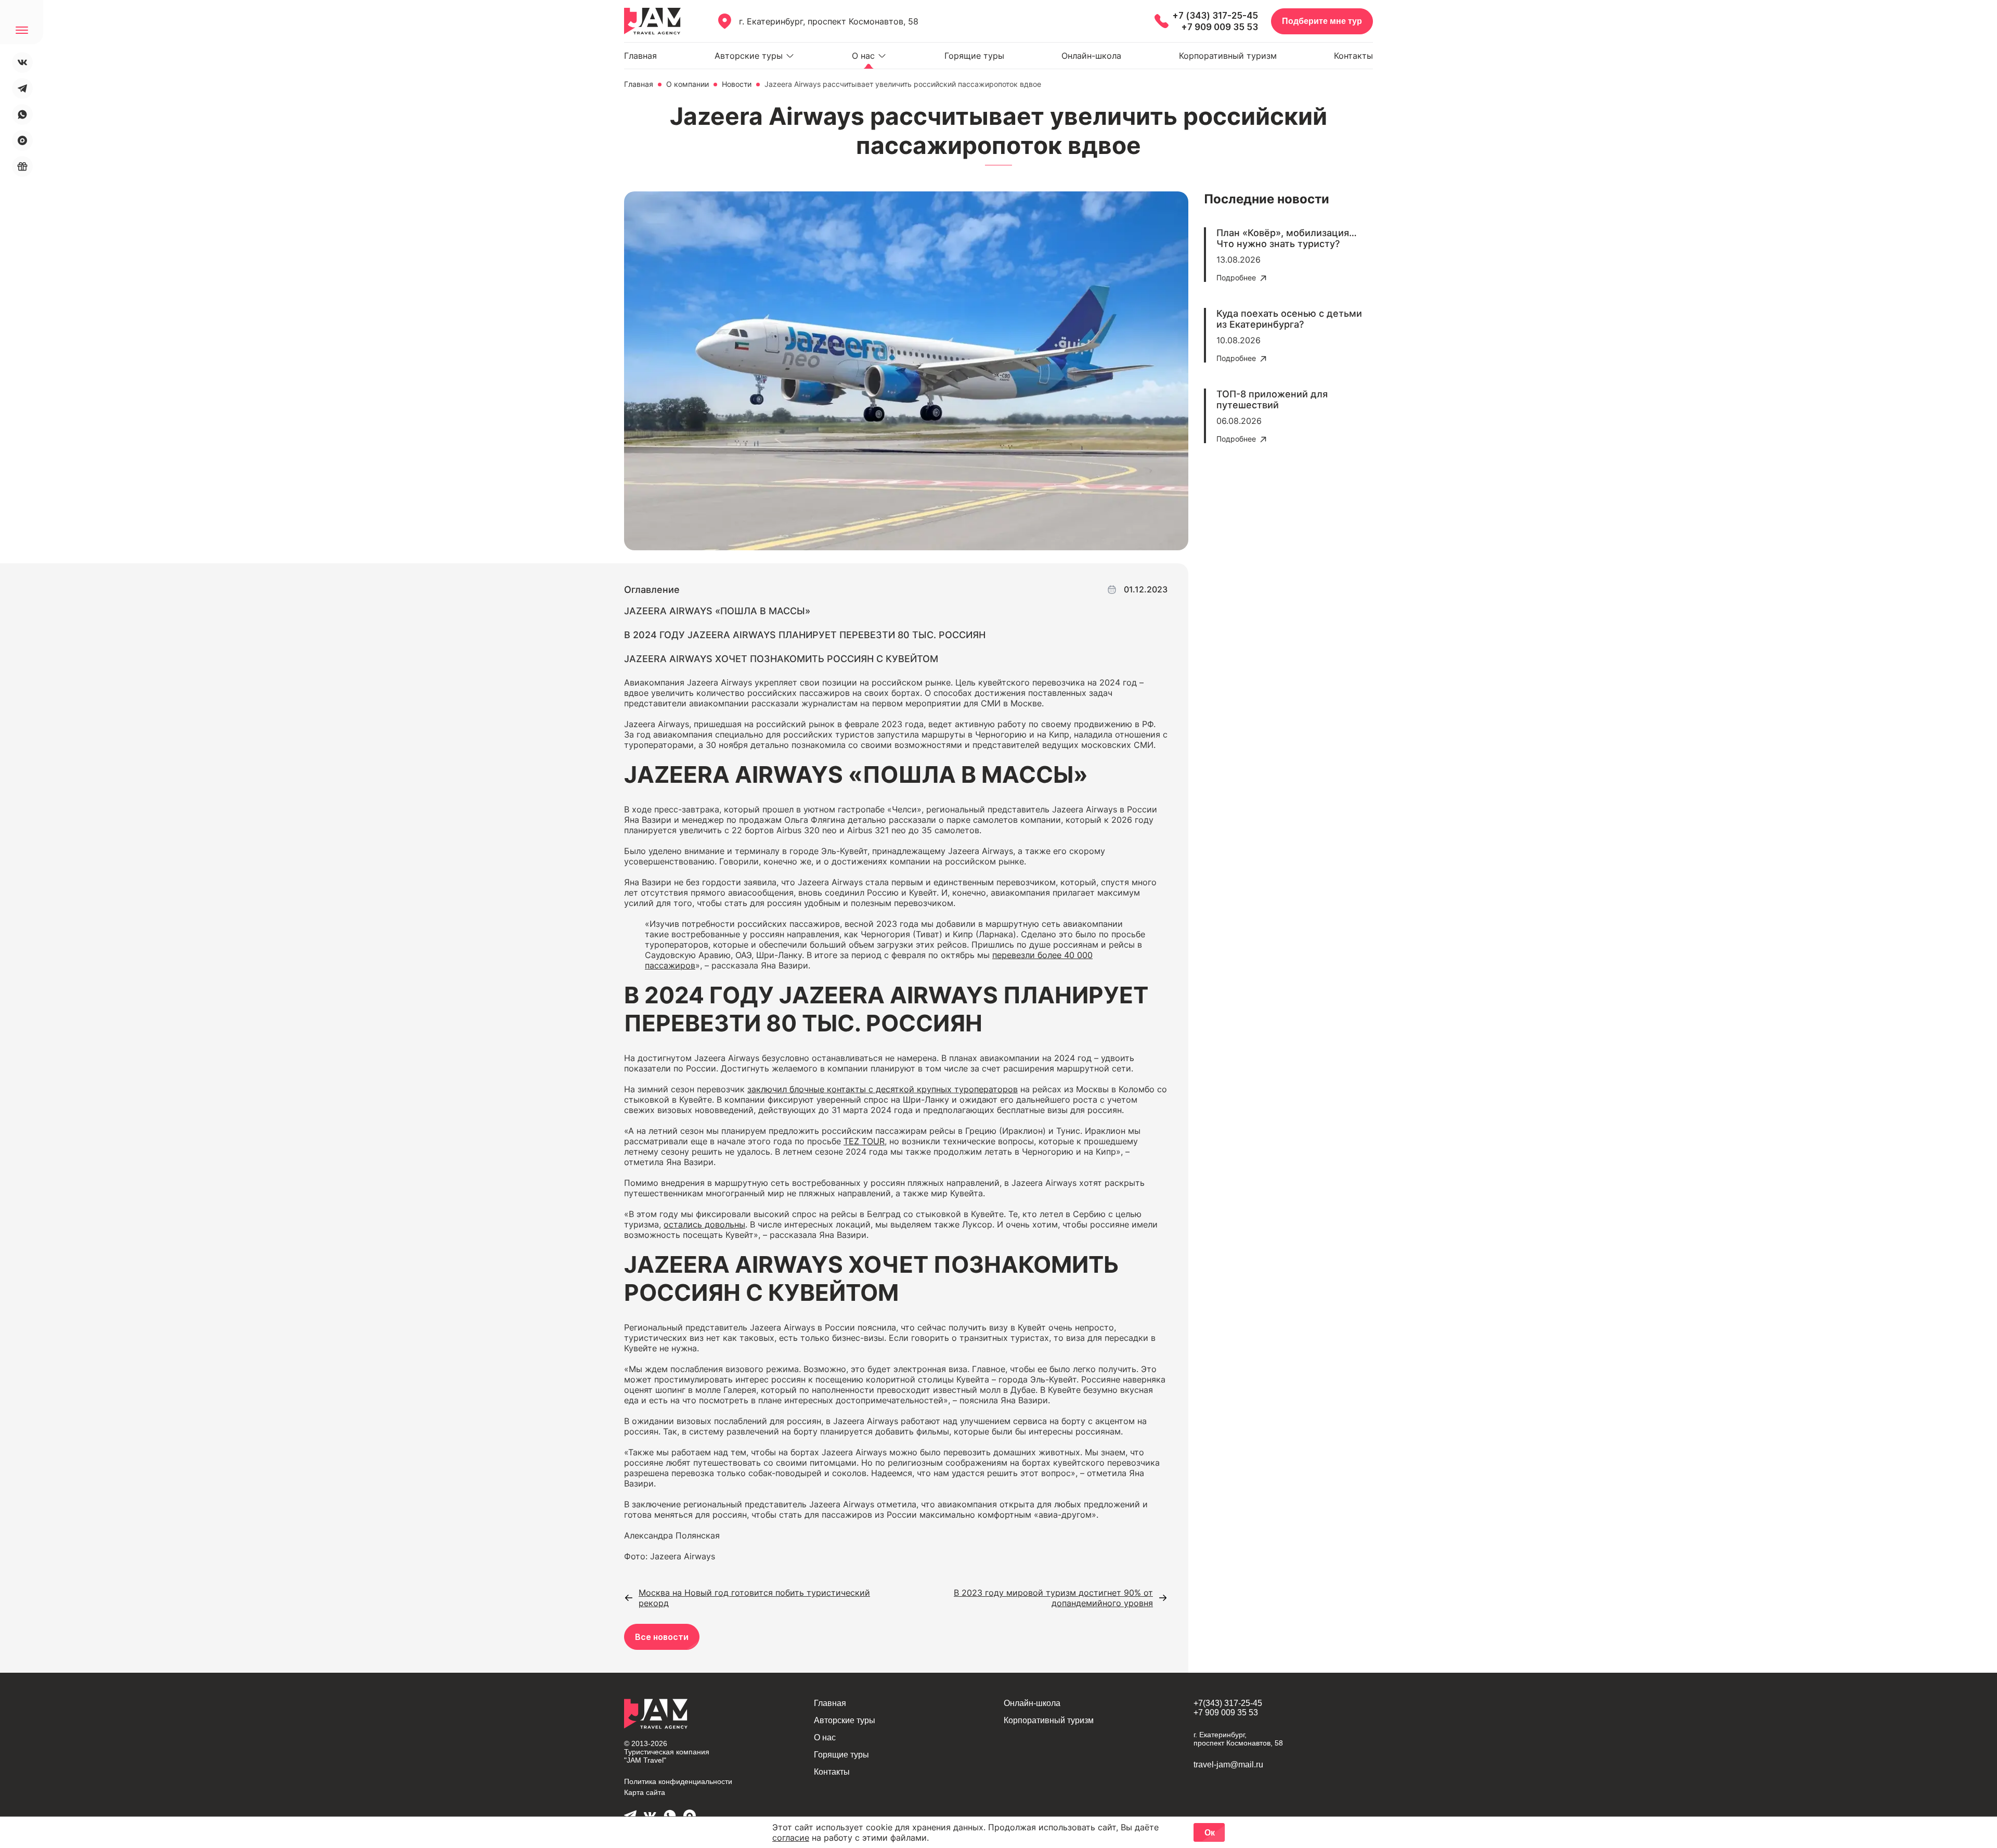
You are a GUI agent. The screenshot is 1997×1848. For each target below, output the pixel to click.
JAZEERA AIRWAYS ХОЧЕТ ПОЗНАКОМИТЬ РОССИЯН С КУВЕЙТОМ (781, 659)
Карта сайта (645, 1792)
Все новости (662, 1637)
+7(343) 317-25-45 (1228, 1703)
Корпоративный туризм (1228, 56)
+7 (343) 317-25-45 (1215, 16)
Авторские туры (749, 56)
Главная (640, 56)
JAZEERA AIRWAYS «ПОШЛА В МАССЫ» (717, 611)
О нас (863, 56)
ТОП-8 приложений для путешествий (1272, 399)
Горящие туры (974, 56)
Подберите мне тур (1322, 21)
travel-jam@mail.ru (1228, 1765)
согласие (791, 1838)
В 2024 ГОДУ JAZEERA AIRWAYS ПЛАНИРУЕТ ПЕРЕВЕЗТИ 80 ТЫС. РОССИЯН (805, 635)
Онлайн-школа (1091, 56)
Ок (1210, 1833)
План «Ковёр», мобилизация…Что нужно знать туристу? (1287, 238)
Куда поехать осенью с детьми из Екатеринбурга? (1289, 319)
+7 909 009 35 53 (1220, 27)
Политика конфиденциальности (678, 1781)
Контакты (1353, 56)
